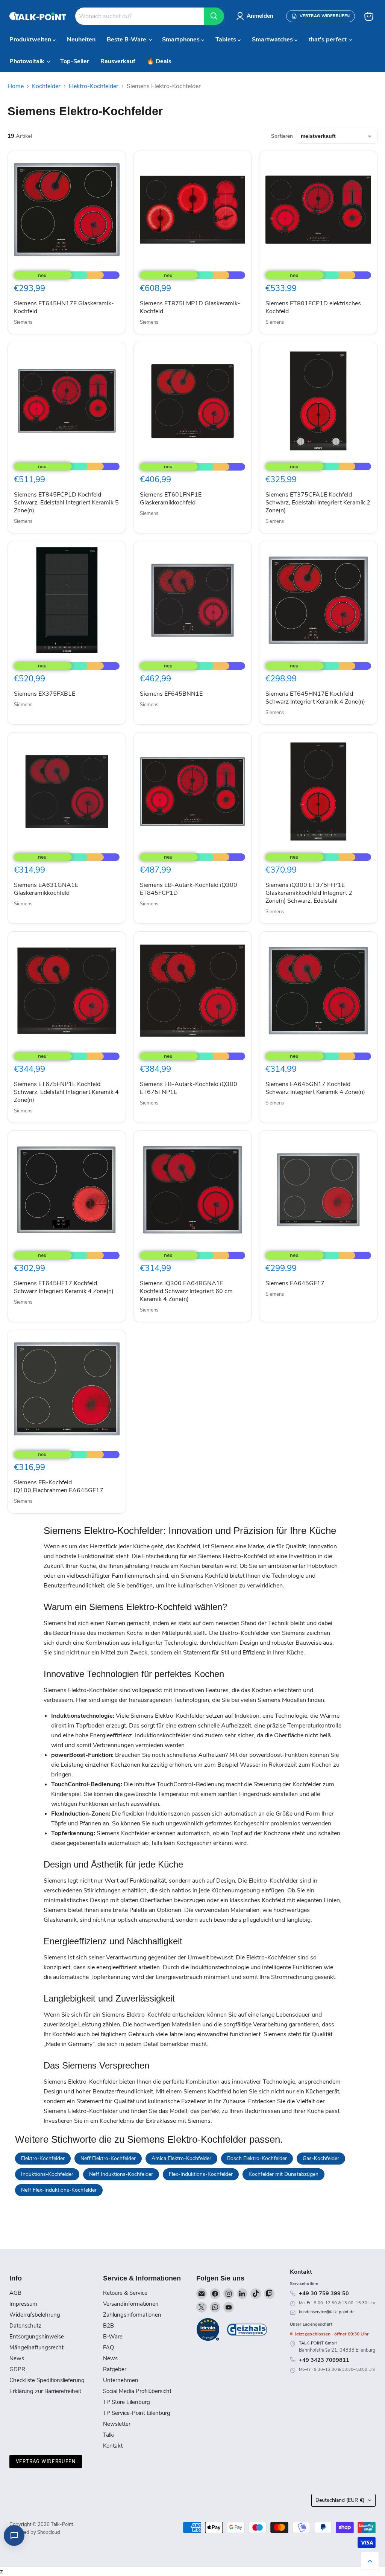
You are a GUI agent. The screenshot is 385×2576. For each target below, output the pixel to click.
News (17, 2358)
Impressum (23, 2304)
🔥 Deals (159, 61)
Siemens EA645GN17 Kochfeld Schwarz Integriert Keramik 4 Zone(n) (315, 1088)
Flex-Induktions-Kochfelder (201, 2174)
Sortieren (282, 136)
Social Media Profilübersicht (137, 2391)
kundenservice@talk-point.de (327, 2312)
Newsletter (117, 2424)
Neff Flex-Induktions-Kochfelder (59, 2190)
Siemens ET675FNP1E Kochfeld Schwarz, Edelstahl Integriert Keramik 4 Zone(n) (66, 1092)
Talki (109, 2435)
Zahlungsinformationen (132, 2315)
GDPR (17, 2369)
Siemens (23, 322)
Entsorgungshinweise (37, 2337)
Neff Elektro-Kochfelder (108, 2158)
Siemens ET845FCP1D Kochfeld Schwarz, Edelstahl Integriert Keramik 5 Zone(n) (66, 503)
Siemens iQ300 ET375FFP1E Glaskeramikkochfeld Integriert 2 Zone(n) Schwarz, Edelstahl (309, 893)
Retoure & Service (125, 2293)
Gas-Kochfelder (321, 2158)
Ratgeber (115, 2369)
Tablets (227, 40)
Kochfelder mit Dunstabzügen (283, 2174)
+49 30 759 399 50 (324, 2293)
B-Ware (113, 2337)
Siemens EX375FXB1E (45, 694)
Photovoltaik (28, 61)
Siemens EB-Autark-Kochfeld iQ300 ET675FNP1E (189, 1088)
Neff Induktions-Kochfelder (121, 2174)
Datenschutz (25, 2326)
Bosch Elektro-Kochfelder (257, 2158)
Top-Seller (75, 61)
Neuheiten (81, 40)
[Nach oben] (370, 2561)
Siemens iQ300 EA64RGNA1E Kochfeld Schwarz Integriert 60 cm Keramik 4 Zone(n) (186, 1291)
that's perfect (328, 40)
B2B (108, 2326)
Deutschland (340, 2500)
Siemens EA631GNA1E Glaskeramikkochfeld (46, 889)
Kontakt (113, 2446)
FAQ (108, 2347)
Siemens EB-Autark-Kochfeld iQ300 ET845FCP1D (189, 889)
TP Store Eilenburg (127, 2402)
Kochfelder (46, 86)
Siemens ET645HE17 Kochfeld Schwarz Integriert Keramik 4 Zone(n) (64, 1287)
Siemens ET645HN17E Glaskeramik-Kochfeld (64, 307)
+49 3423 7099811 (324, 2360)
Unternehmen (121, 2380)
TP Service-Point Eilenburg (137, 2413)
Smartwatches (273, 40)
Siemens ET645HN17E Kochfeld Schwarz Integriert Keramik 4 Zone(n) (315, 698)
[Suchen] (214, 16)
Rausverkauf (118, 61)
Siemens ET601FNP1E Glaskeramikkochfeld (171, 499)
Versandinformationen (131, 2304)
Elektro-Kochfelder (94, 86)
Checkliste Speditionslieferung (47, 2380)
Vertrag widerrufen (46, 2461)
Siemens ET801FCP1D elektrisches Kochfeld (313, 307)
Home (16, 86)
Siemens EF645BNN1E (171, 694)
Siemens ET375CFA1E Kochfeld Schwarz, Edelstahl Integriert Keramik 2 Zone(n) (318, 503)
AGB (15, 2293)
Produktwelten (31, 40)
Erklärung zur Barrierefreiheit (45, 2391)
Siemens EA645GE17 (295, 1283)
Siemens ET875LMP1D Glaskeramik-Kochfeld (190, 307)
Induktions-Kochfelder (47, 2174)
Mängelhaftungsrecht (36, 2347)
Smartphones (182, 40)
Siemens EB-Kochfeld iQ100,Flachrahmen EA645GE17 (59, 1486)
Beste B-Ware (127, 40)
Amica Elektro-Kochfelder (181, 2158)
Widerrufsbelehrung (35, 2315)
